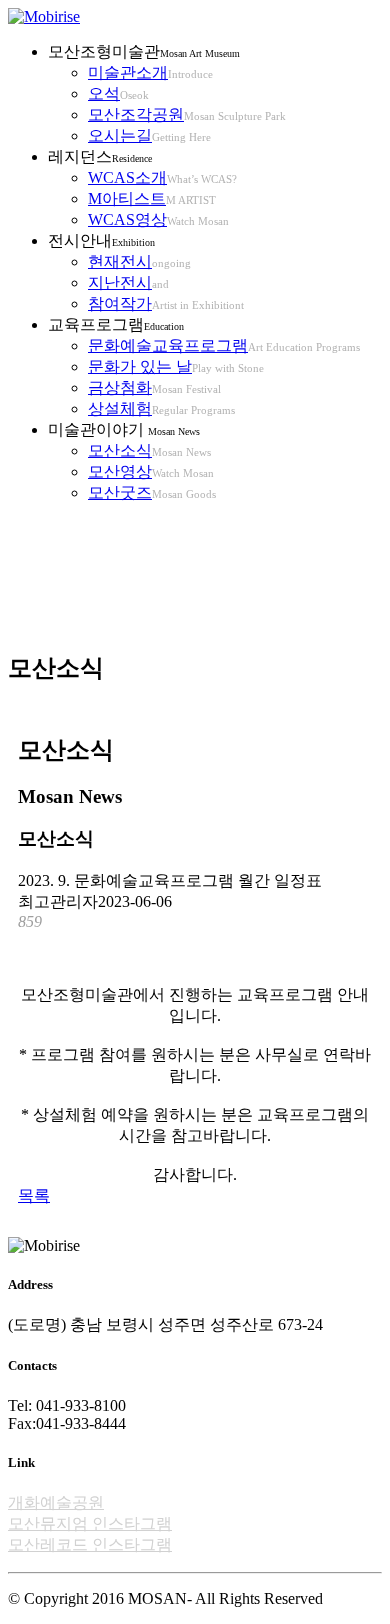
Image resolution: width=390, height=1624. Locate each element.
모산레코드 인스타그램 (90, 1544)
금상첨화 (120, 387)
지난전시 (120, 282)
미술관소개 (128, 72)
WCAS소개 (127, 177)
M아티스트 (127, 198)
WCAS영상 (127, 219)
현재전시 (120, 261)
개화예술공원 (56, 1502)
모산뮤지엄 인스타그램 (90, 1523)
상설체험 (120, 408)
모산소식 (120, 450)
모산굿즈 (120, 492)
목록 (34, 1195)
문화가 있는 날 (140, 366)
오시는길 (120, 135)
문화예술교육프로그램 (168, 345)
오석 (104, 93)
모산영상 (120, 471)
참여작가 (120, 303)
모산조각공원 (136, 114)
